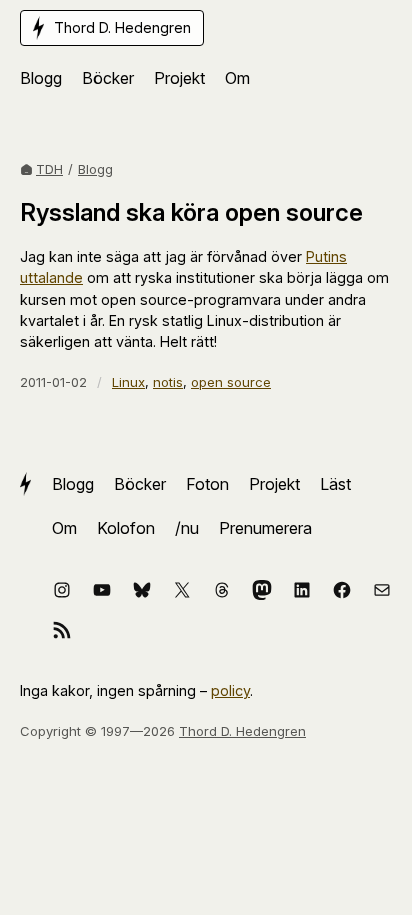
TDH (49, 169)
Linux (128, 382)
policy (230, 690)
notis (168, 382)
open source (231, 382)
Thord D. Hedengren (242, 731)
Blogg (95, 169)
